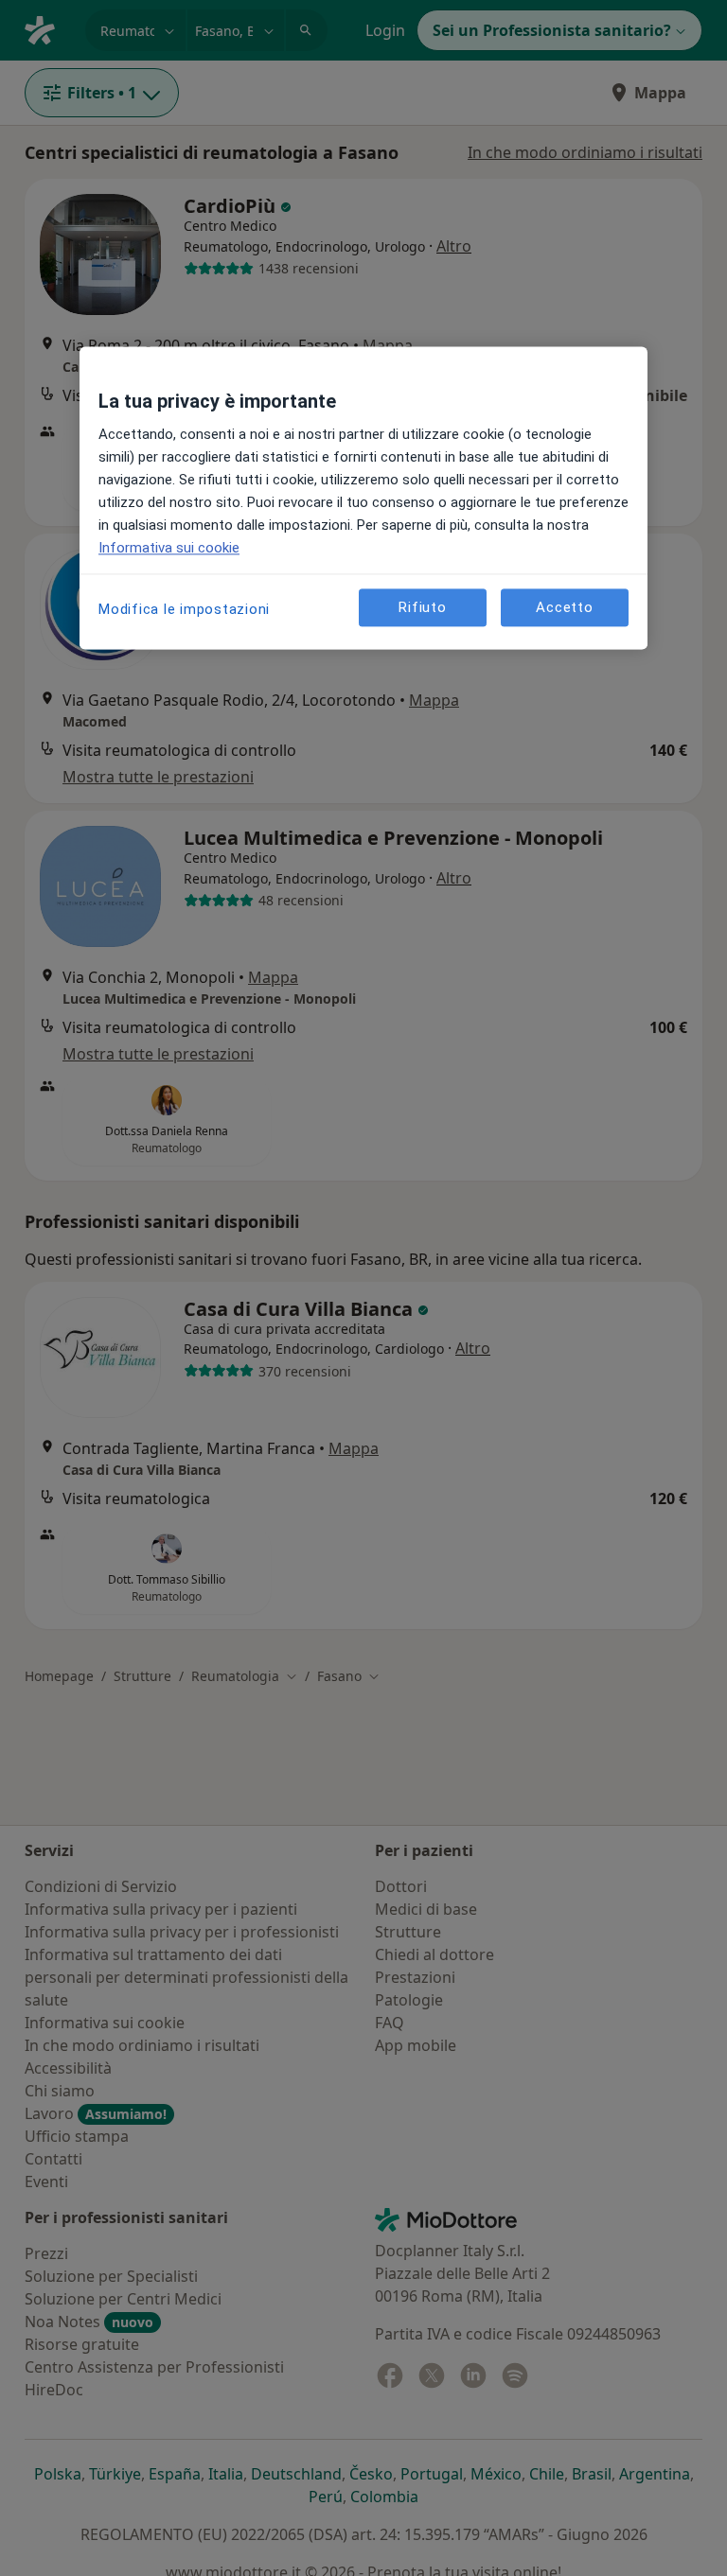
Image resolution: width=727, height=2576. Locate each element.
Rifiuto (422, 607)
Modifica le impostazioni (184, 610)
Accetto (564, 607)
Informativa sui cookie (169, 549)
